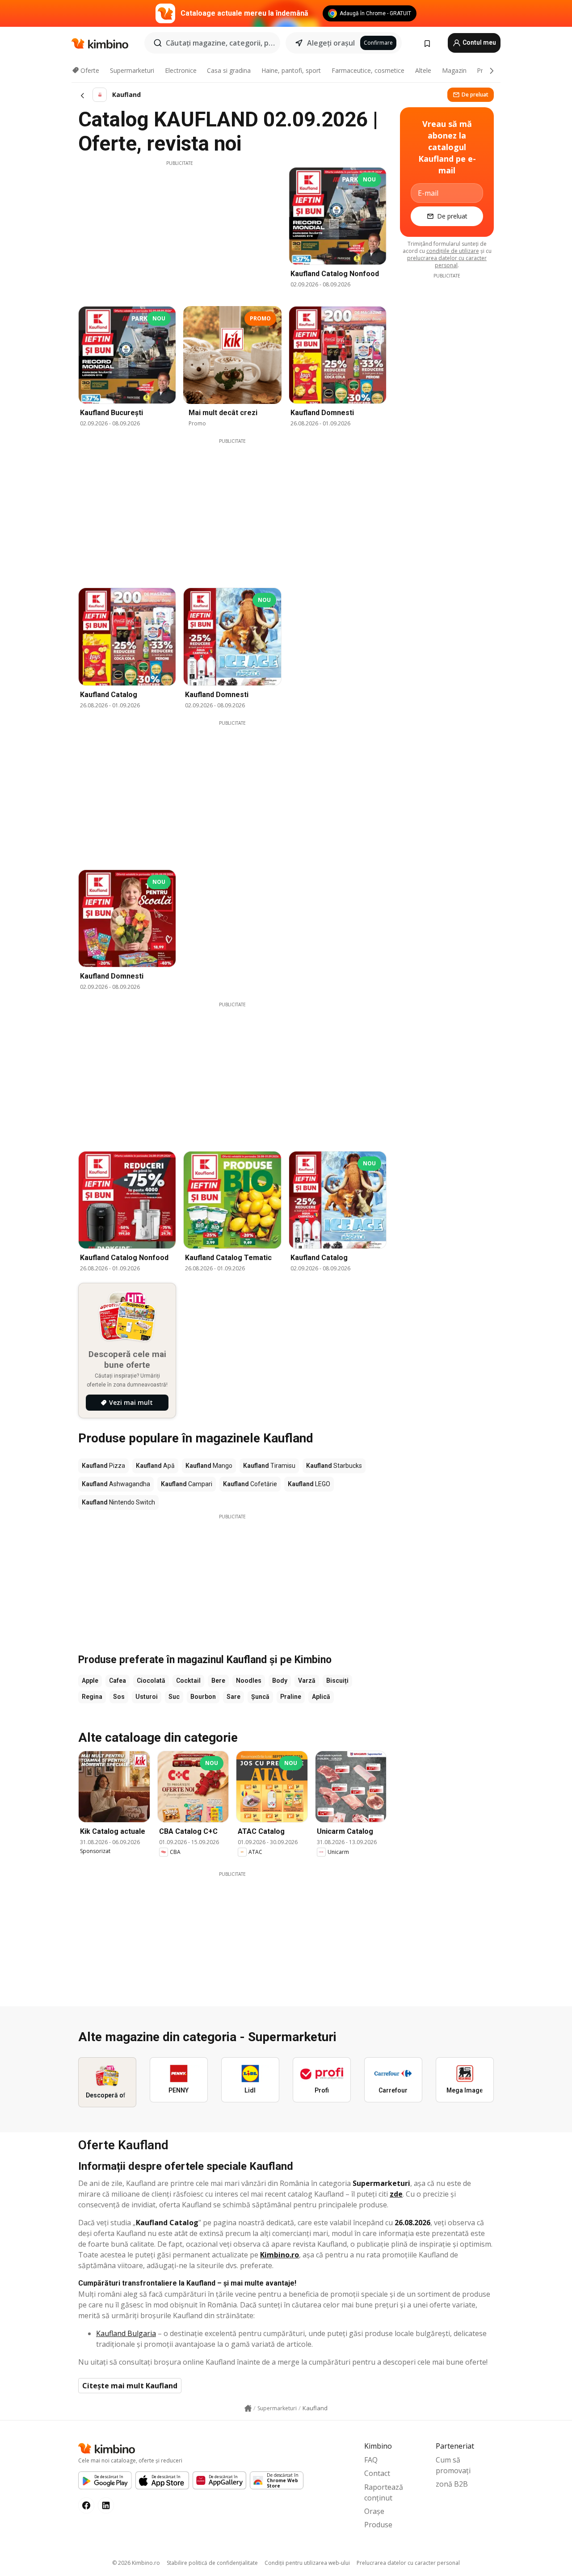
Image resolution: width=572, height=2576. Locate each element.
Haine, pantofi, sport (291, 70)
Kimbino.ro (280, 2255)
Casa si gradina (229, 70)
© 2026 (136, 2563)
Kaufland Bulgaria (126, 2333)
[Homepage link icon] (248, 2408)
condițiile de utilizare (453, 251)
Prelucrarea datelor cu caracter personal (408, 2563)
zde (396, 2194)
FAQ (371, 2460)
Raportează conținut (384, 2492)
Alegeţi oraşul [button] (331, 43)
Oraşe (374, 2511)
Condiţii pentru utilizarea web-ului (307, 2563)
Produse (378, 2525)
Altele (423, 70)
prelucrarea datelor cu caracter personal (447, 262)
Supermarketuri (132, 70)
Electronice (181, 70)
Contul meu (479, 42)
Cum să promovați (453, 2465)
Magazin (454, 70)
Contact (377, 2473)
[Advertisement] (180, 229)
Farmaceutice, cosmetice (368, 70)
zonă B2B (452, 2484)
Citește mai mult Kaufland (130, 2386)
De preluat (475, 95)
